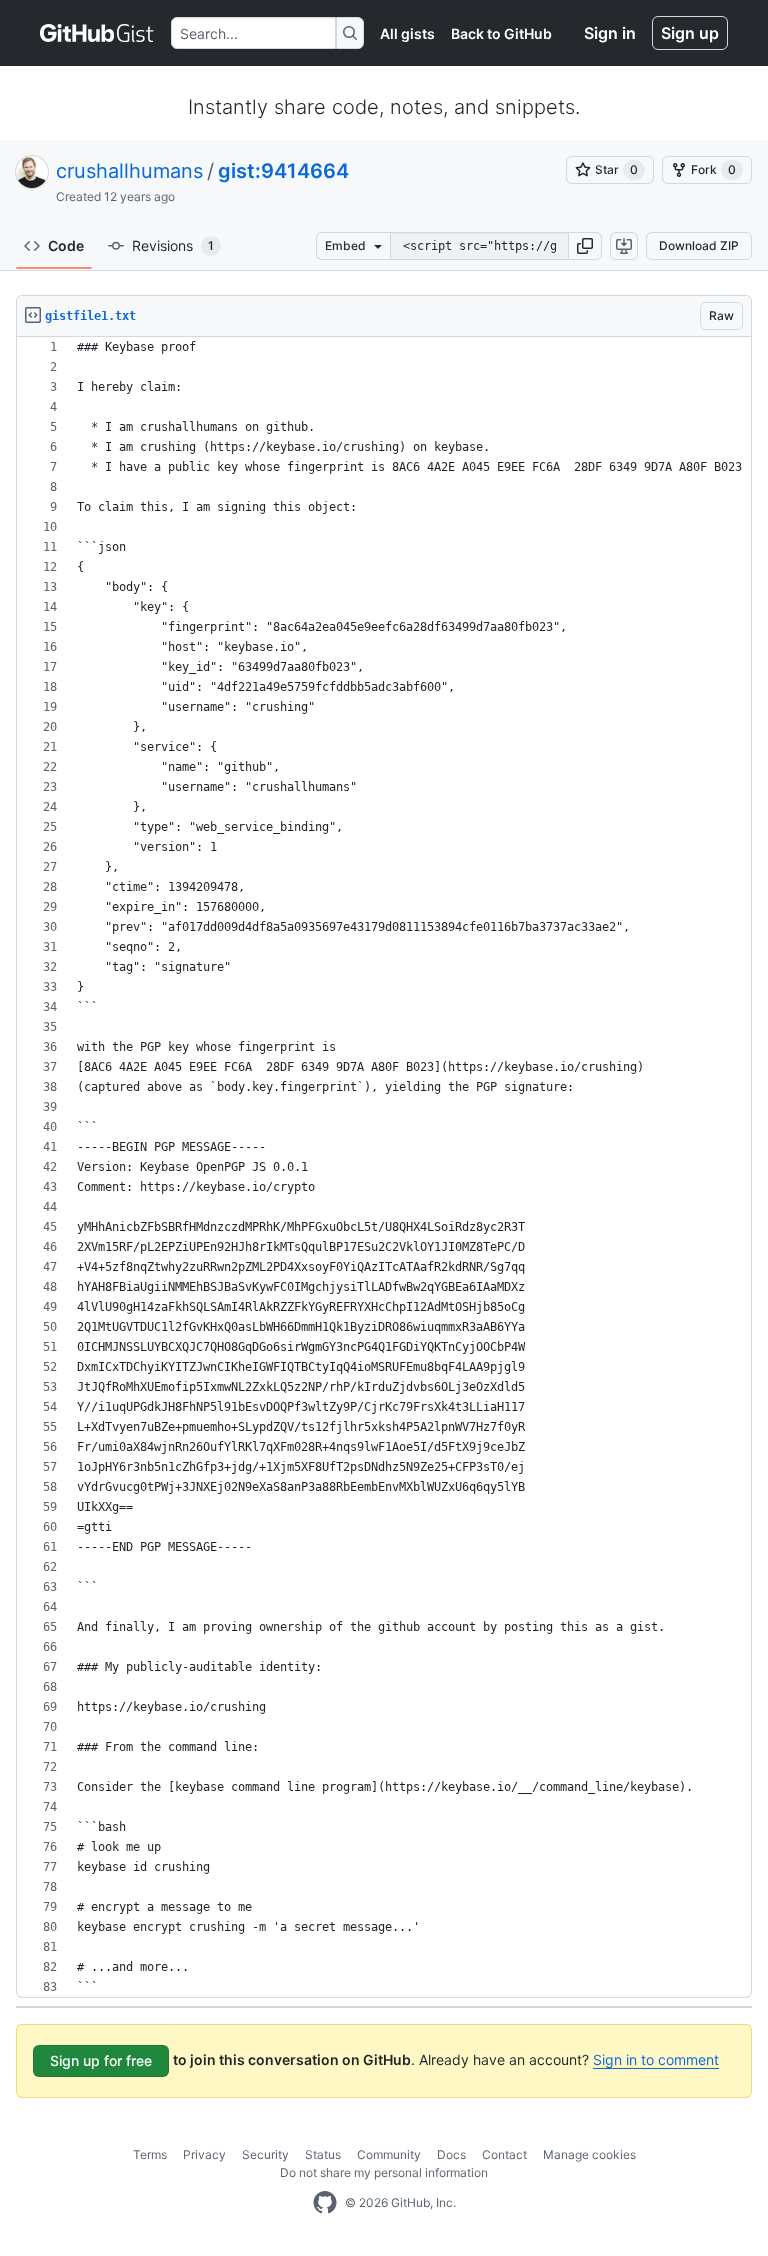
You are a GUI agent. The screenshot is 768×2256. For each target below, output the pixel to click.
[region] (384, 1167)
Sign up (690, 33)
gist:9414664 (283, 171)
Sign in (610, 33)
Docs (451, 2154)
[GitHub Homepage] (325, 2203)
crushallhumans (129, 171)
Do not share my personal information (384, 2172)
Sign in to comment (656, 2059)
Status (323, 2154)
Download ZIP (699, 245)
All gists (407, 33)
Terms (150, 2154)
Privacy (204, 2154)
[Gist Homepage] (97, 33)
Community (389, 2154)
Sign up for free (101, 2060)
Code (66, 245)
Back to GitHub (501, 33)
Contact (504, 2154)
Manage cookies (589, 2154)
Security (265, 2154)
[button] (585, 246)
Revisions (173, 245)
